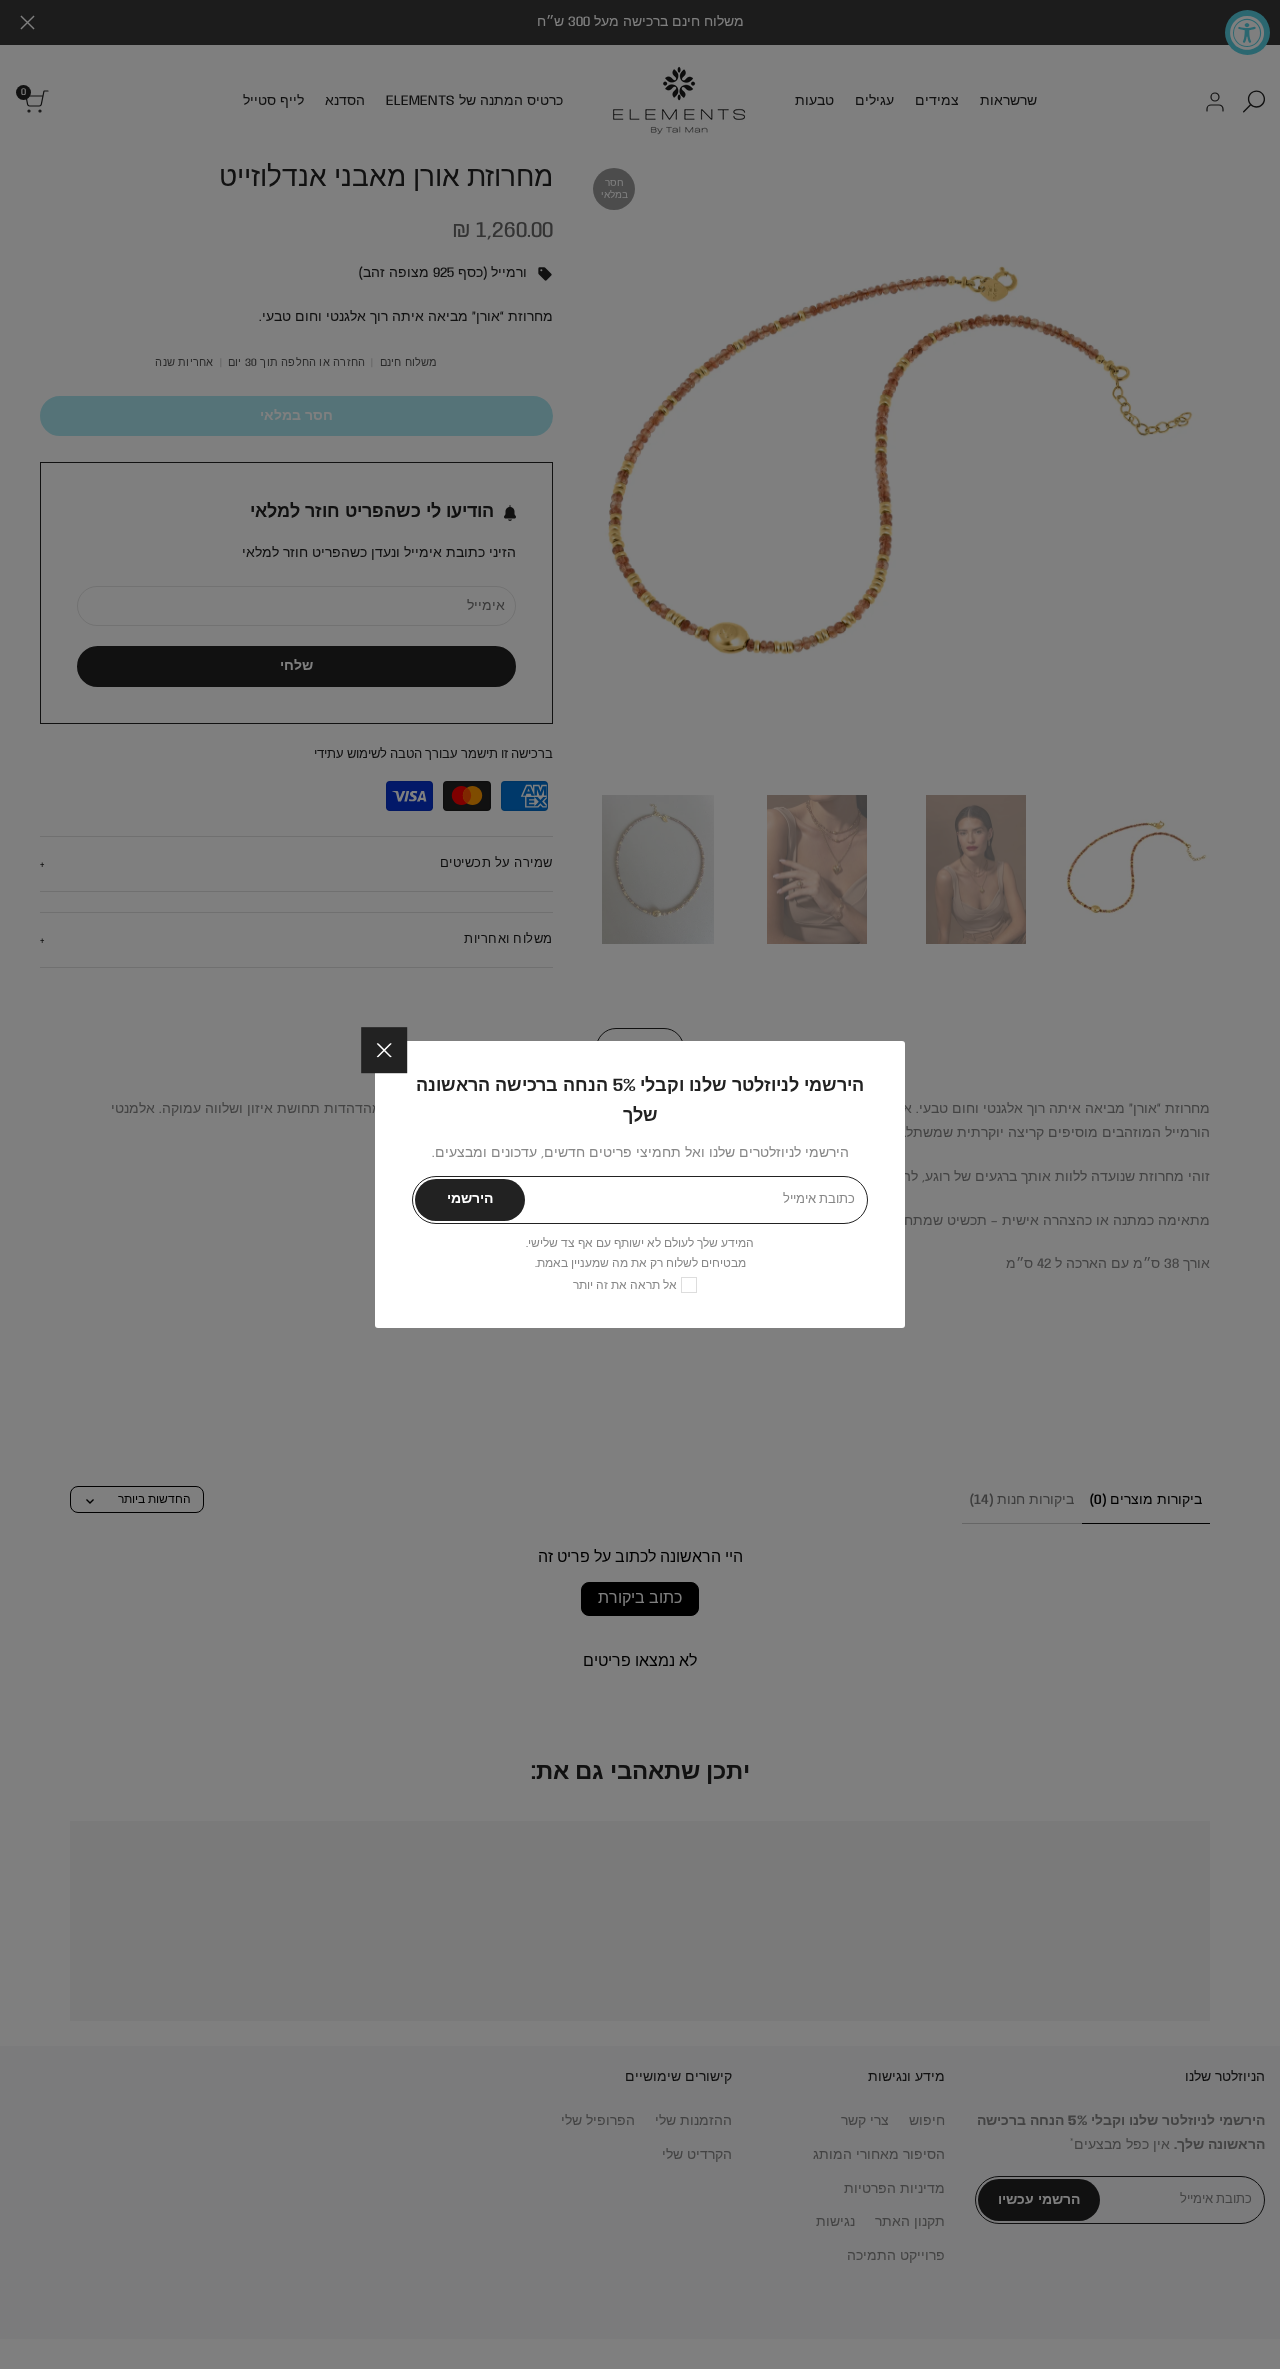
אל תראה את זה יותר (625, 1285)
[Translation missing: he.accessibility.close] (384, 1050)
